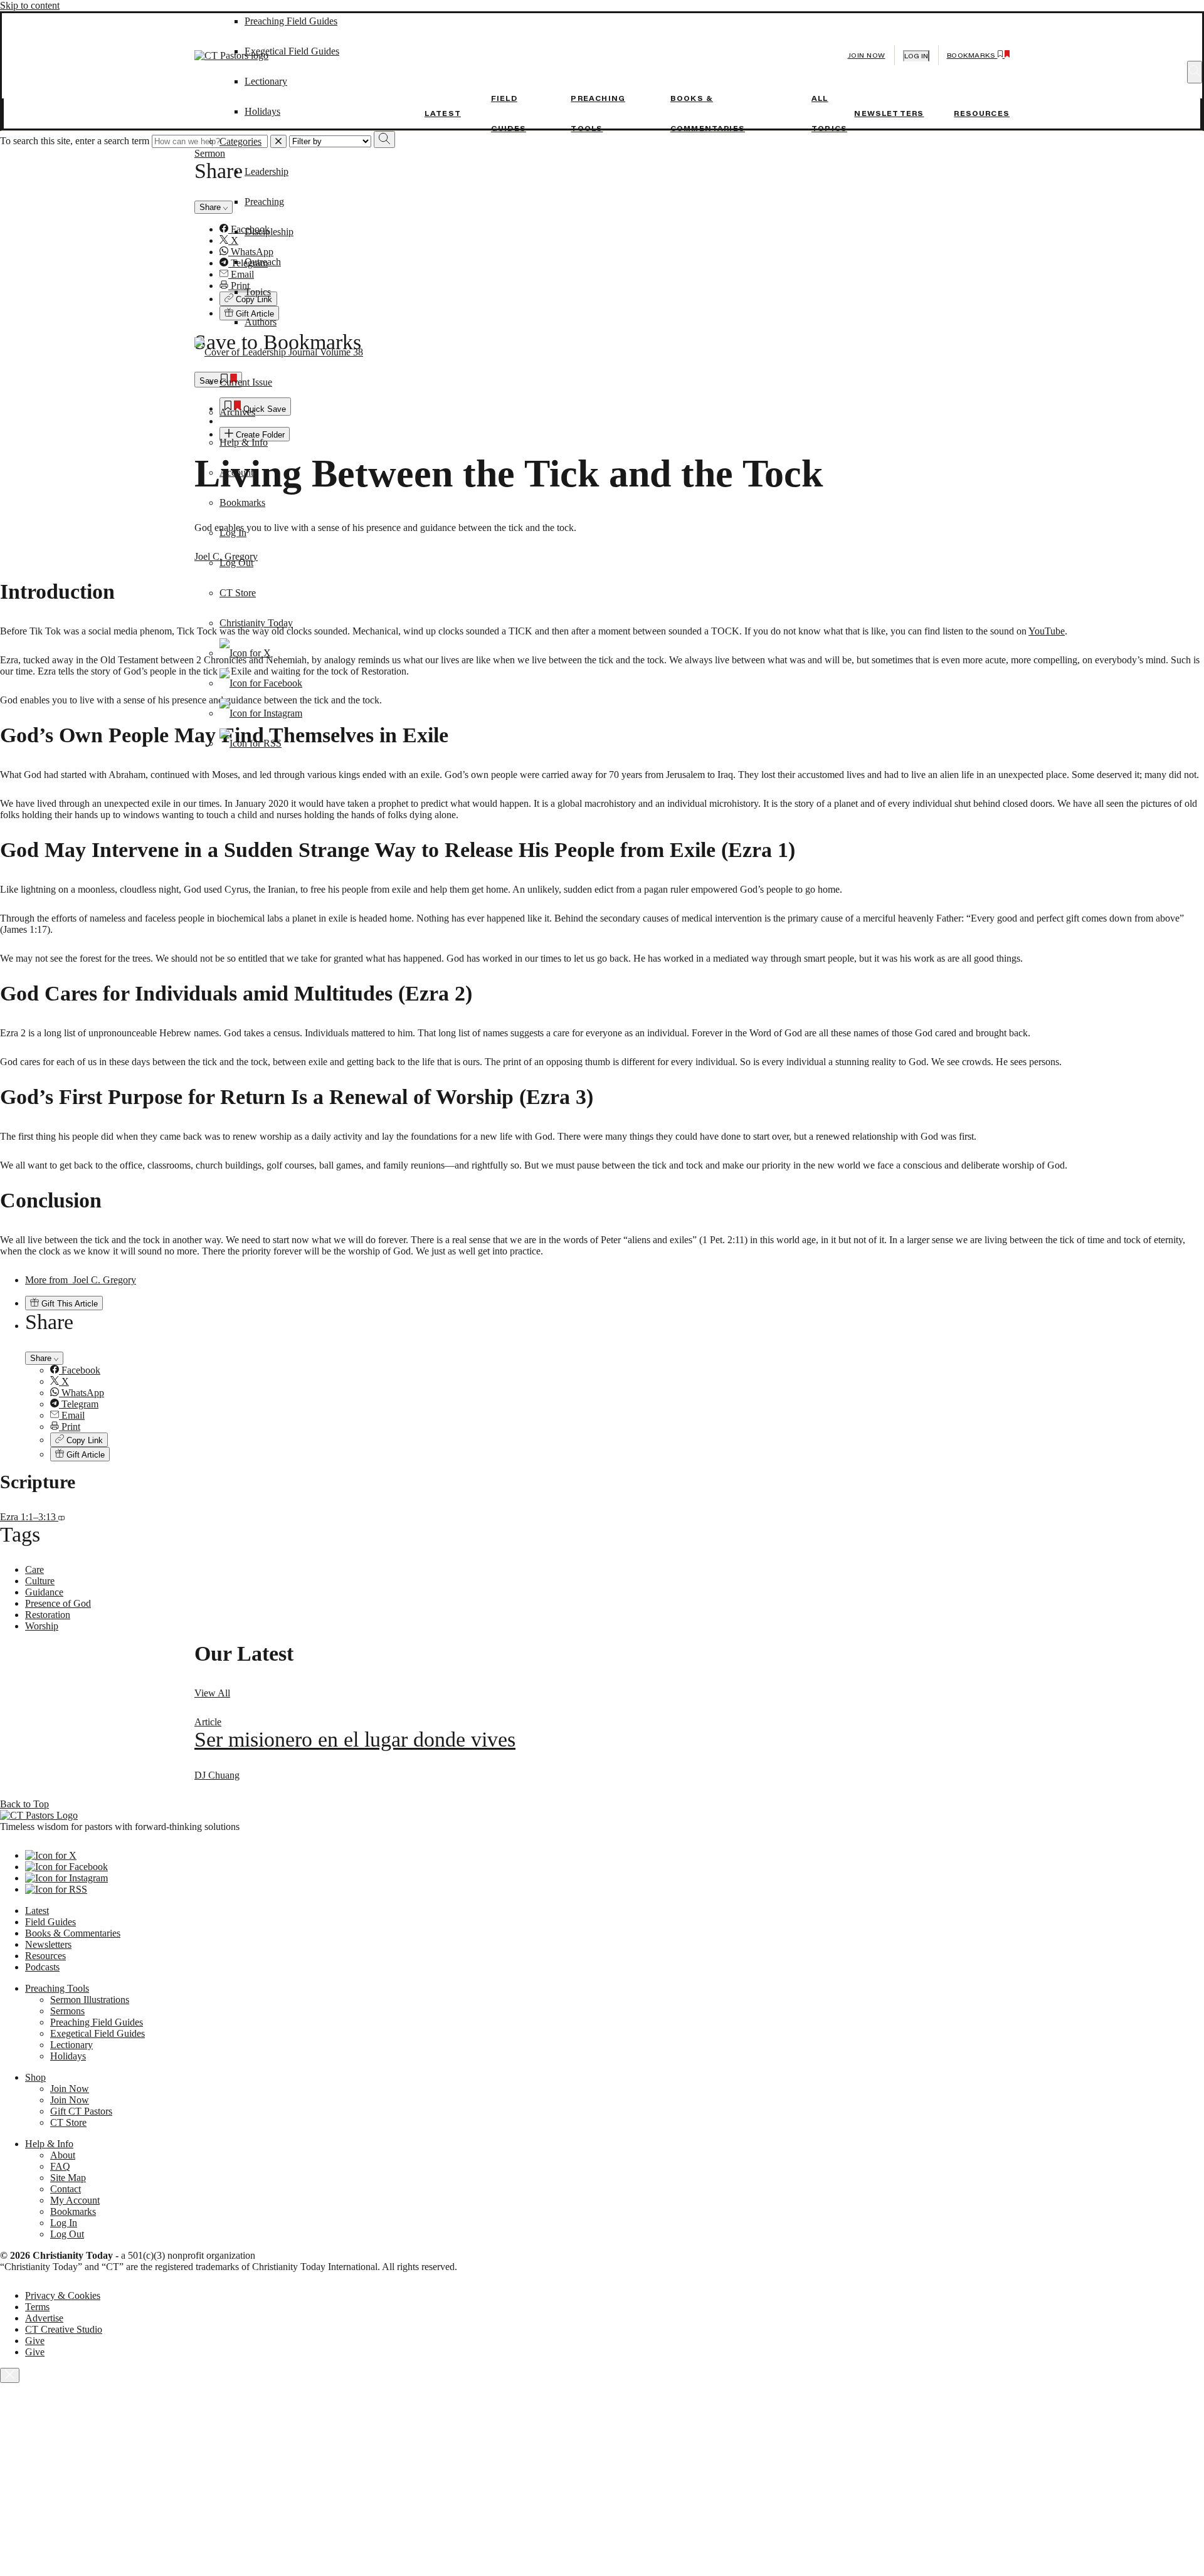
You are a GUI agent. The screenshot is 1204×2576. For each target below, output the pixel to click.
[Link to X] (245, 653)
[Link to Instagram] (261, 713)
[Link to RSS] (251, 743)
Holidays (262, 111)
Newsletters (889, 113)
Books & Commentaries (73, 1933)
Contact (66, 2189)
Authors (261, 322)
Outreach (263, 262)
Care (34, 1569)
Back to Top (24, 1804)
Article (208, 1722)
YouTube (1047, 631)
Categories (240, 141)
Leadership (267, 171)
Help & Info (244, 442)
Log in (916, 56)
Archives (237, 412)
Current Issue (246, 382)
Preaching (264, 202)
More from (81, 1280)
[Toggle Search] (1195, 72)
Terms (37, 2307)
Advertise (44, 2318)
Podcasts (42, 1967)
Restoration (48, 1615)
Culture (40, 1581)
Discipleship (269, 232)
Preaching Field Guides (97, 2022)
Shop (35, 2077)
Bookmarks (242, 502)
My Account (75, 2200)
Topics (258, 292)
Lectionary (71, 2045)
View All (212, 1693)
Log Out (236, 563)
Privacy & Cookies (63, 2295)
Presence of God (58, 1603)
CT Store (238, 593)
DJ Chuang (217, 1775)
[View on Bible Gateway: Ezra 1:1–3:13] (61, 1517)
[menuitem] (627, 1370)
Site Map (68, 2178)
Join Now (867, 55)
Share (42, 1358)
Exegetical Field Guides (98, 2033)
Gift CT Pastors (81, 2111)
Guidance (44, 1592)
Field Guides (50, 1922)
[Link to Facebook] (261, 683)
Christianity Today (256, 623)
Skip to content (30, 5)
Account (236, 472)
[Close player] (10, 2375)
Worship (42, 1626)
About (63, 2155)
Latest (443, 113)
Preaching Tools (57, 1988)
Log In (233, 533)
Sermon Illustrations (90, 2000)
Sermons (67, 2011)
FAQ (60, 2166)
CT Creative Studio (64, 2329)
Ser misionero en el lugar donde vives (355, 1739)
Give (35, 2341)
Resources (982, 113)
